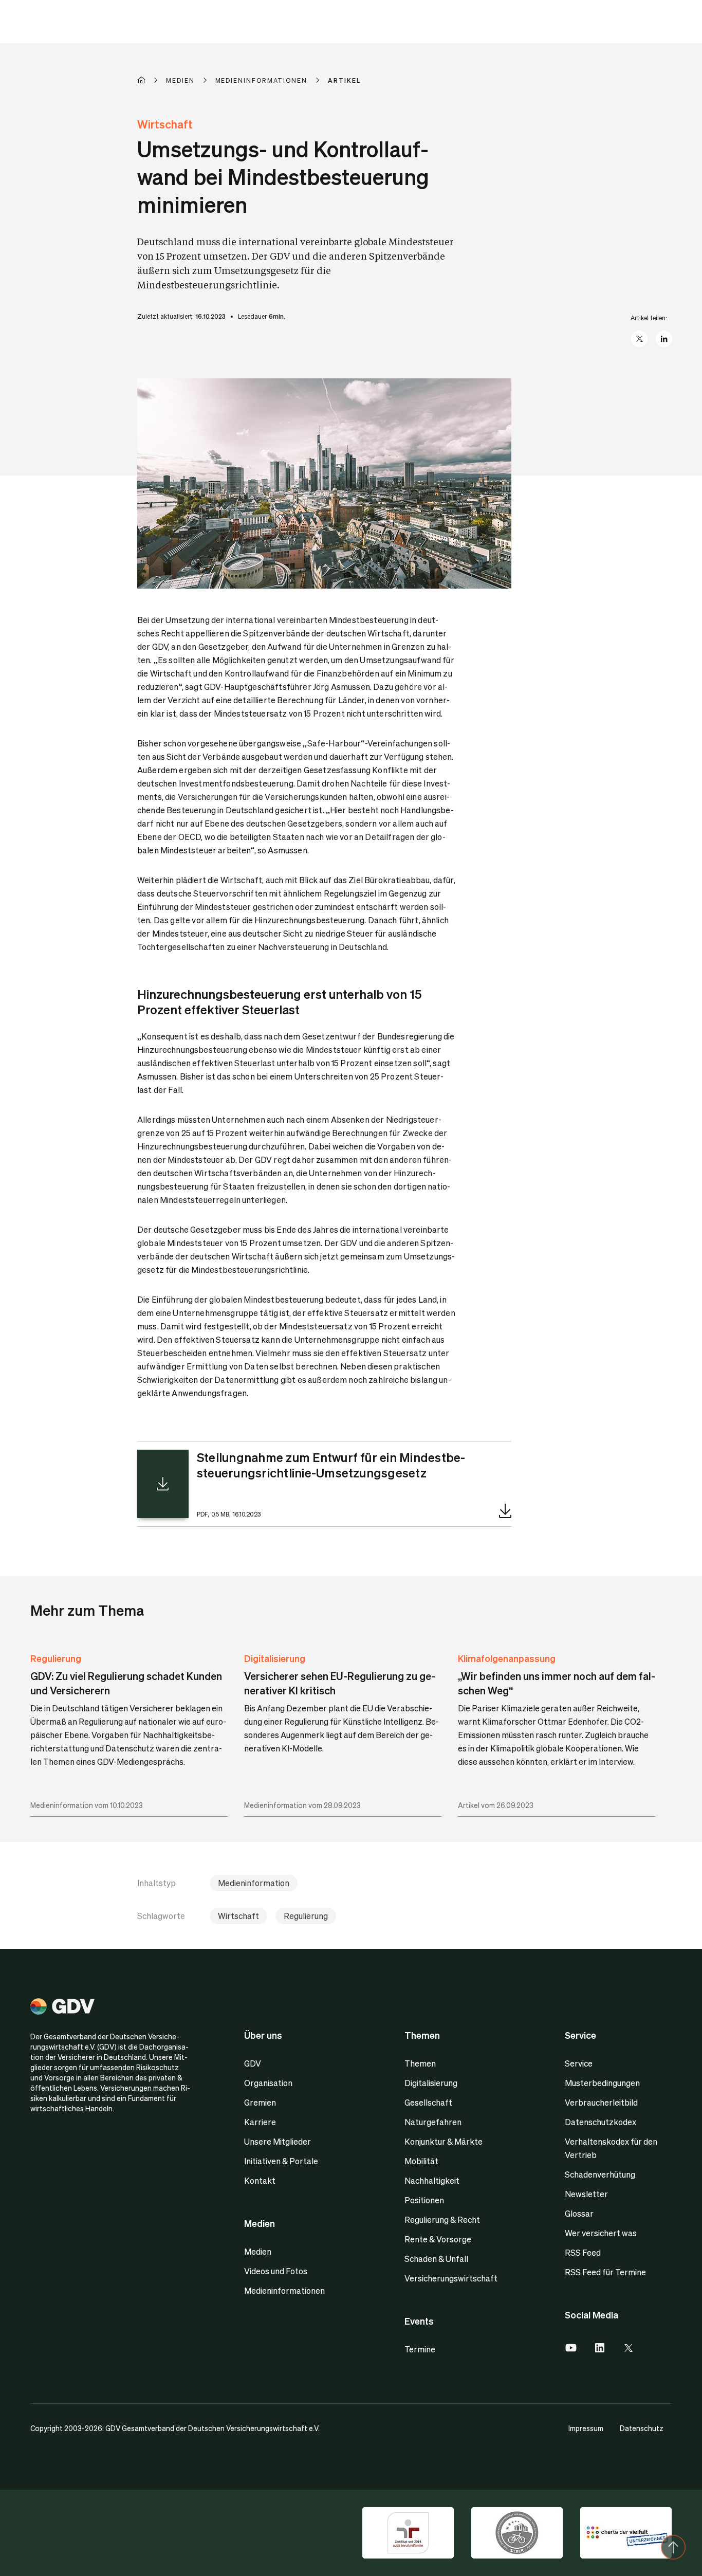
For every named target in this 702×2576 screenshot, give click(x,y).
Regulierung (56, 1658)
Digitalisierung (275, 1658)
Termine (420, 2349)
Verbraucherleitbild (601, 2102)
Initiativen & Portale (281, 2161)
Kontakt (260, 2180)
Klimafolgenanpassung (507, 1658)
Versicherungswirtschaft (451, 2278)
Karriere (260, 2122)
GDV (253, 2063)
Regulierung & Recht (442, 2219)
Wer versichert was (601, 2233)
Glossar (579, 2213)
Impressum (586, 2428)
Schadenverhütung (600, 2174)
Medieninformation (254, 1883)
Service (579, 2063)
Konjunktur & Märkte (444, 2141)
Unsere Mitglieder (278, 2141)
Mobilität (421, 2161)
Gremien (260, 2102)
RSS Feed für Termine (605, 2272)
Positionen (424, 2200)
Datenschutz (642, 2428)
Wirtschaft (238, 1916)
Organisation (268, 2083)
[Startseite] (152, 80)
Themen (420, 2063)
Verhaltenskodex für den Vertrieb (611, 2148)
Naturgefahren (433, 2122)
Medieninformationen (284, 2290)
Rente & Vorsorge (438, 2239)
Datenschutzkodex (601, 2122)
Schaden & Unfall (436, 2259)
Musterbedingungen (602, 2083)
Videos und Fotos (276, 2271)
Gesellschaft (428, 2102)
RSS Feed (583, 2252)
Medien (258, 2251)
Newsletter (586, 2194)
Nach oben (673, 2547)
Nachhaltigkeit (432, 2180)
